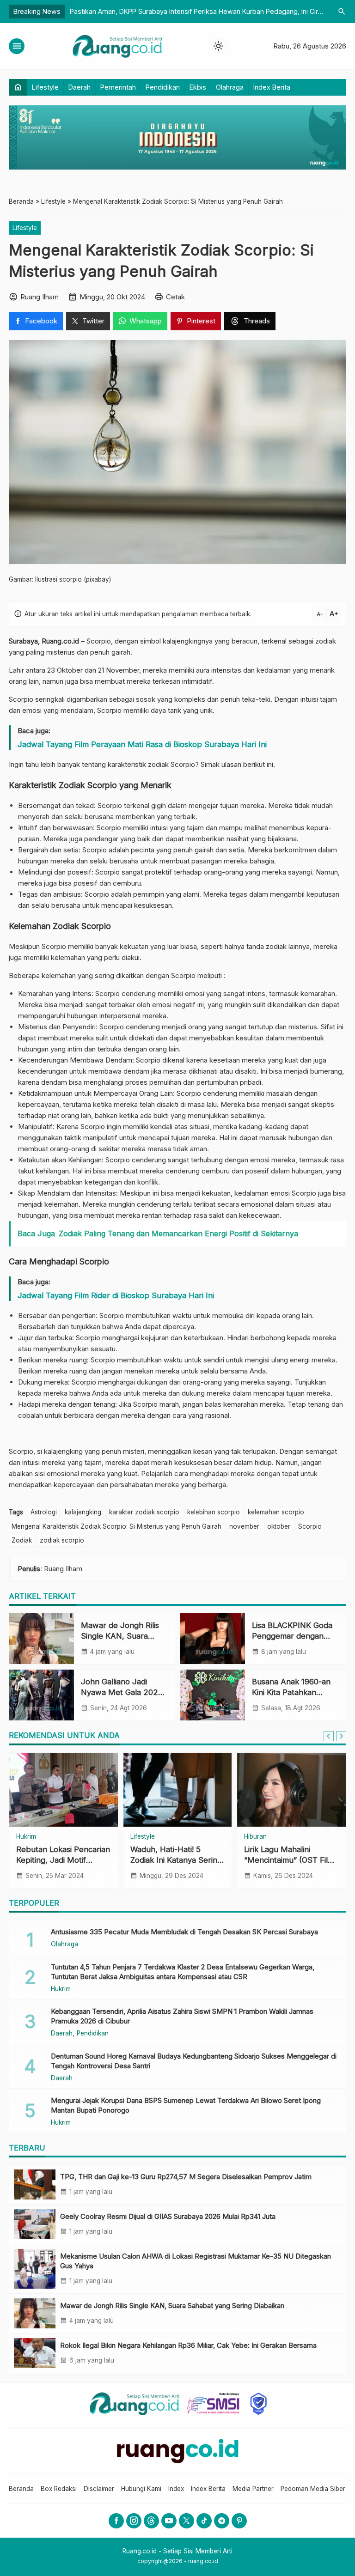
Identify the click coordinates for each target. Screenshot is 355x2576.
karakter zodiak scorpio (144, 1512)
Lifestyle (45, 87)
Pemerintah (118, 87)
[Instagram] (134, 2521)
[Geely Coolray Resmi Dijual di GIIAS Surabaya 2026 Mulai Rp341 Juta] (35, 2224)
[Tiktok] (204, 2521)
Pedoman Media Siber (313, 2489)
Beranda (21, 2489)
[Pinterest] (239, 2521)
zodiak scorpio (62, 1540)
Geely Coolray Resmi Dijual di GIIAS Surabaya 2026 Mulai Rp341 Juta (168, 2216)
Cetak (175, 297)
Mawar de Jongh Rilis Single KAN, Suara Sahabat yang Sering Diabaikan (172, 2306)
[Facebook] (116, 2521)
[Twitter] (187, 2521)
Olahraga (230, 87)
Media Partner (253, 2489)
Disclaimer (99, 2489)
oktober (279, 1526)
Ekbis (198, 87)
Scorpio (310, 1526)
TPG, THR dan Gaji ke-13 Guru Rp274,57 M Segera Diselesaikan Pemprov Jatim (186, 2177)
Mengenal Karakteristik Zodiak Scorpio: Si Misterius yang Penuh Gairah (116, 1526)
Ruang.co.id (60, 641)
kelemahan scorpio (276, 1512)
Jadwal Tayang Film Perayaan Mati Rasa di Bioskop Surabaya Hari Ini (142, 744)
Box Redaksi (59, 2489)
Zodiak (22, 1540)
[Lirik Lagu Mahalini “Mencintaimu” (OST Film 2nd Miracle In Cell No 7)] (291, 1790)
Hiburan (255, 1837)
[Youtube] (169, 2521)
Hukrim (26, 1837)
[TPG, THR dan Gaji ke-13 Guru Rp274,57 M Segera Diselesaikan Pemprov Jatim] (35, 2184)
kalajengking (83, 1512)
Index (176, 2489)
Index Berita (272, 87)
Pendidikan (163, 87)
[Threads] (151, 2521)
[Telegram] (222, 2521)
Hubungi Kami (141, 2489)
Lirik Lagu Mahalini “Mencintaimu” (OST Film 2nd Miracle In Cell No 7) (290, 1860)
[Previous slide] (329, 1736)
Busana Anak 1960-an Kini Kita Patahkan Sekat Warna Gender (291, 1692)
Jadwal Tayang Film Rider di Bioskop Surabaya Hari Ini (116, 1295)
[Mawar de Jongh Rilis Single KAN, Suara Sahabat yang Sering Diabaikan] (42, 1639)
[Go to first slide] (341, 1736)
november (244, 1526)
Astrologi (44, 1512)
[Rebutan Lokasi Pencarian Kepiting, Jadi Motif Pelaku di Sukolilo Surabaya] (64, 1790)
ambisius (67, 894)
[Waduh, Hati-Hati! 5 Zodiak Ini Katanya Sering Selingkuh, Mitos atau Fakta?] (178, 1790)
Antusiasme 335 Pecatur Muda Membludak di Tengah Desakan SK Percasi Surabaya (184, 1932)
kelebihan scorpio (214, 1512)
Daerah (80, 87)
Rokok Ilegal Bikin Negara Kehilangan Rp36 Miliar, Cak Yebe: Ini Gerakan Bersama (188, 2345)
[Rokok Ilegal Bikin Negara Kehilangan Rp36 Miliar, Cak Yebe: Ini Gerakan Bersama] (35, 2353)
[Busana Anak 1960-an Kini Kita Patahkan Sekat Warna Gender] (213, 1695)
